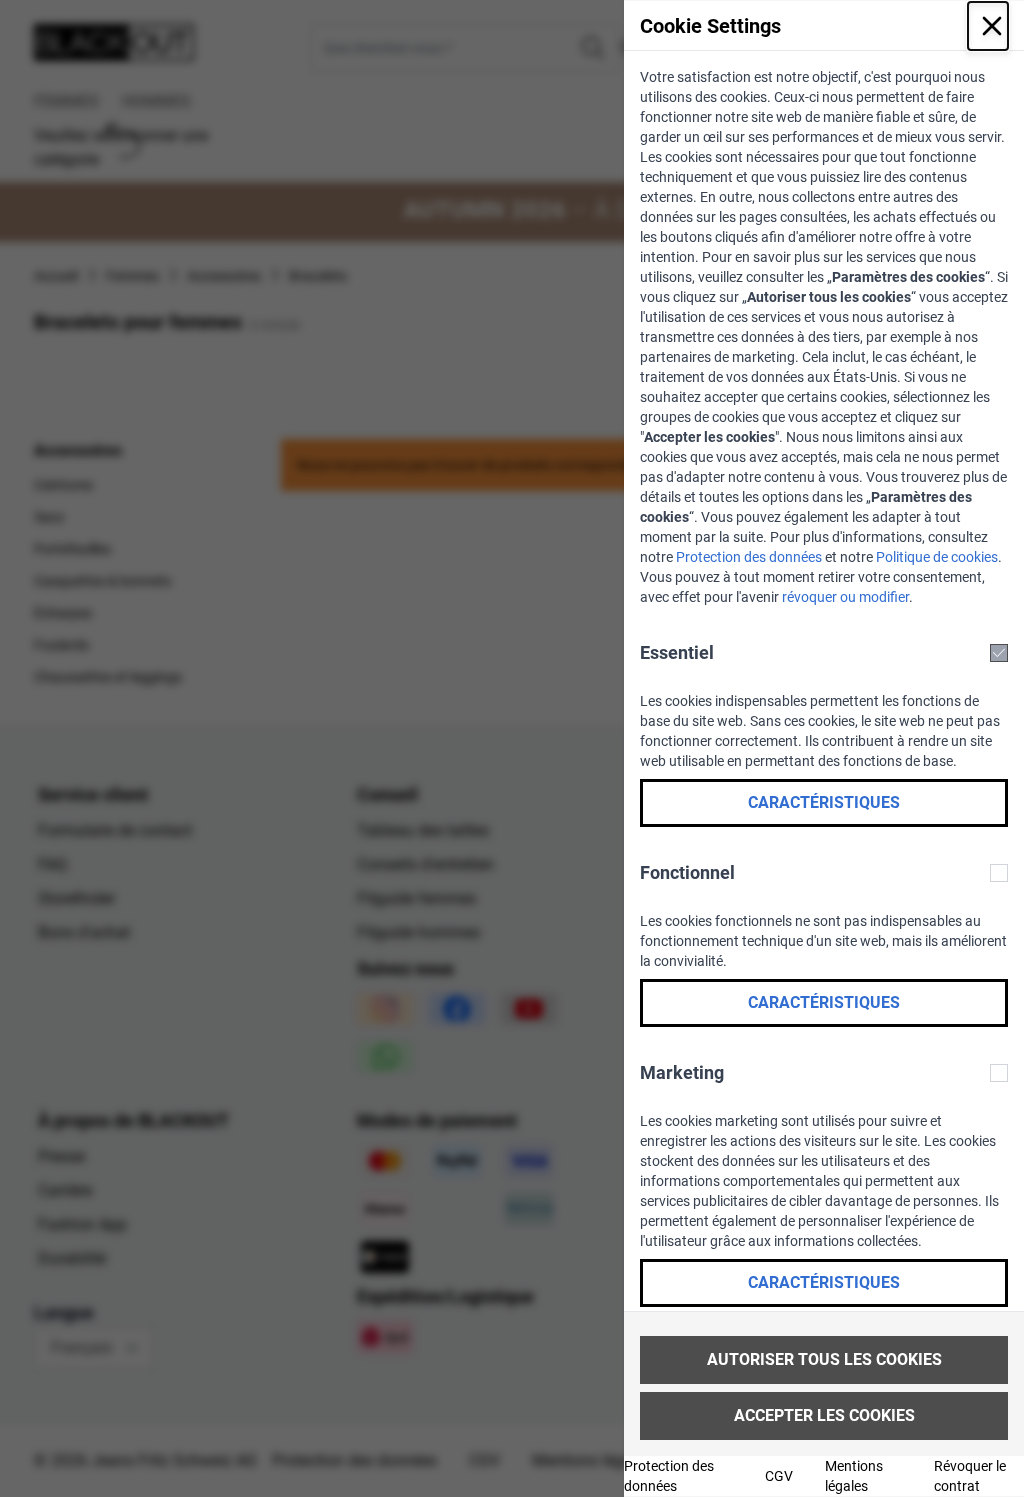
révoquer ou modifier (845, 597)
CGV (779, 1476)
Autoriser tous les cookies (824, 1359)
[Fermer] (988, 26)
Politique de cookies (937, 557)
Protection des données (749, 557)
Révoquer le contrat (970, 1476)
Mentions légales (854, 1476)
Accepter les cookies (824, 1415)
